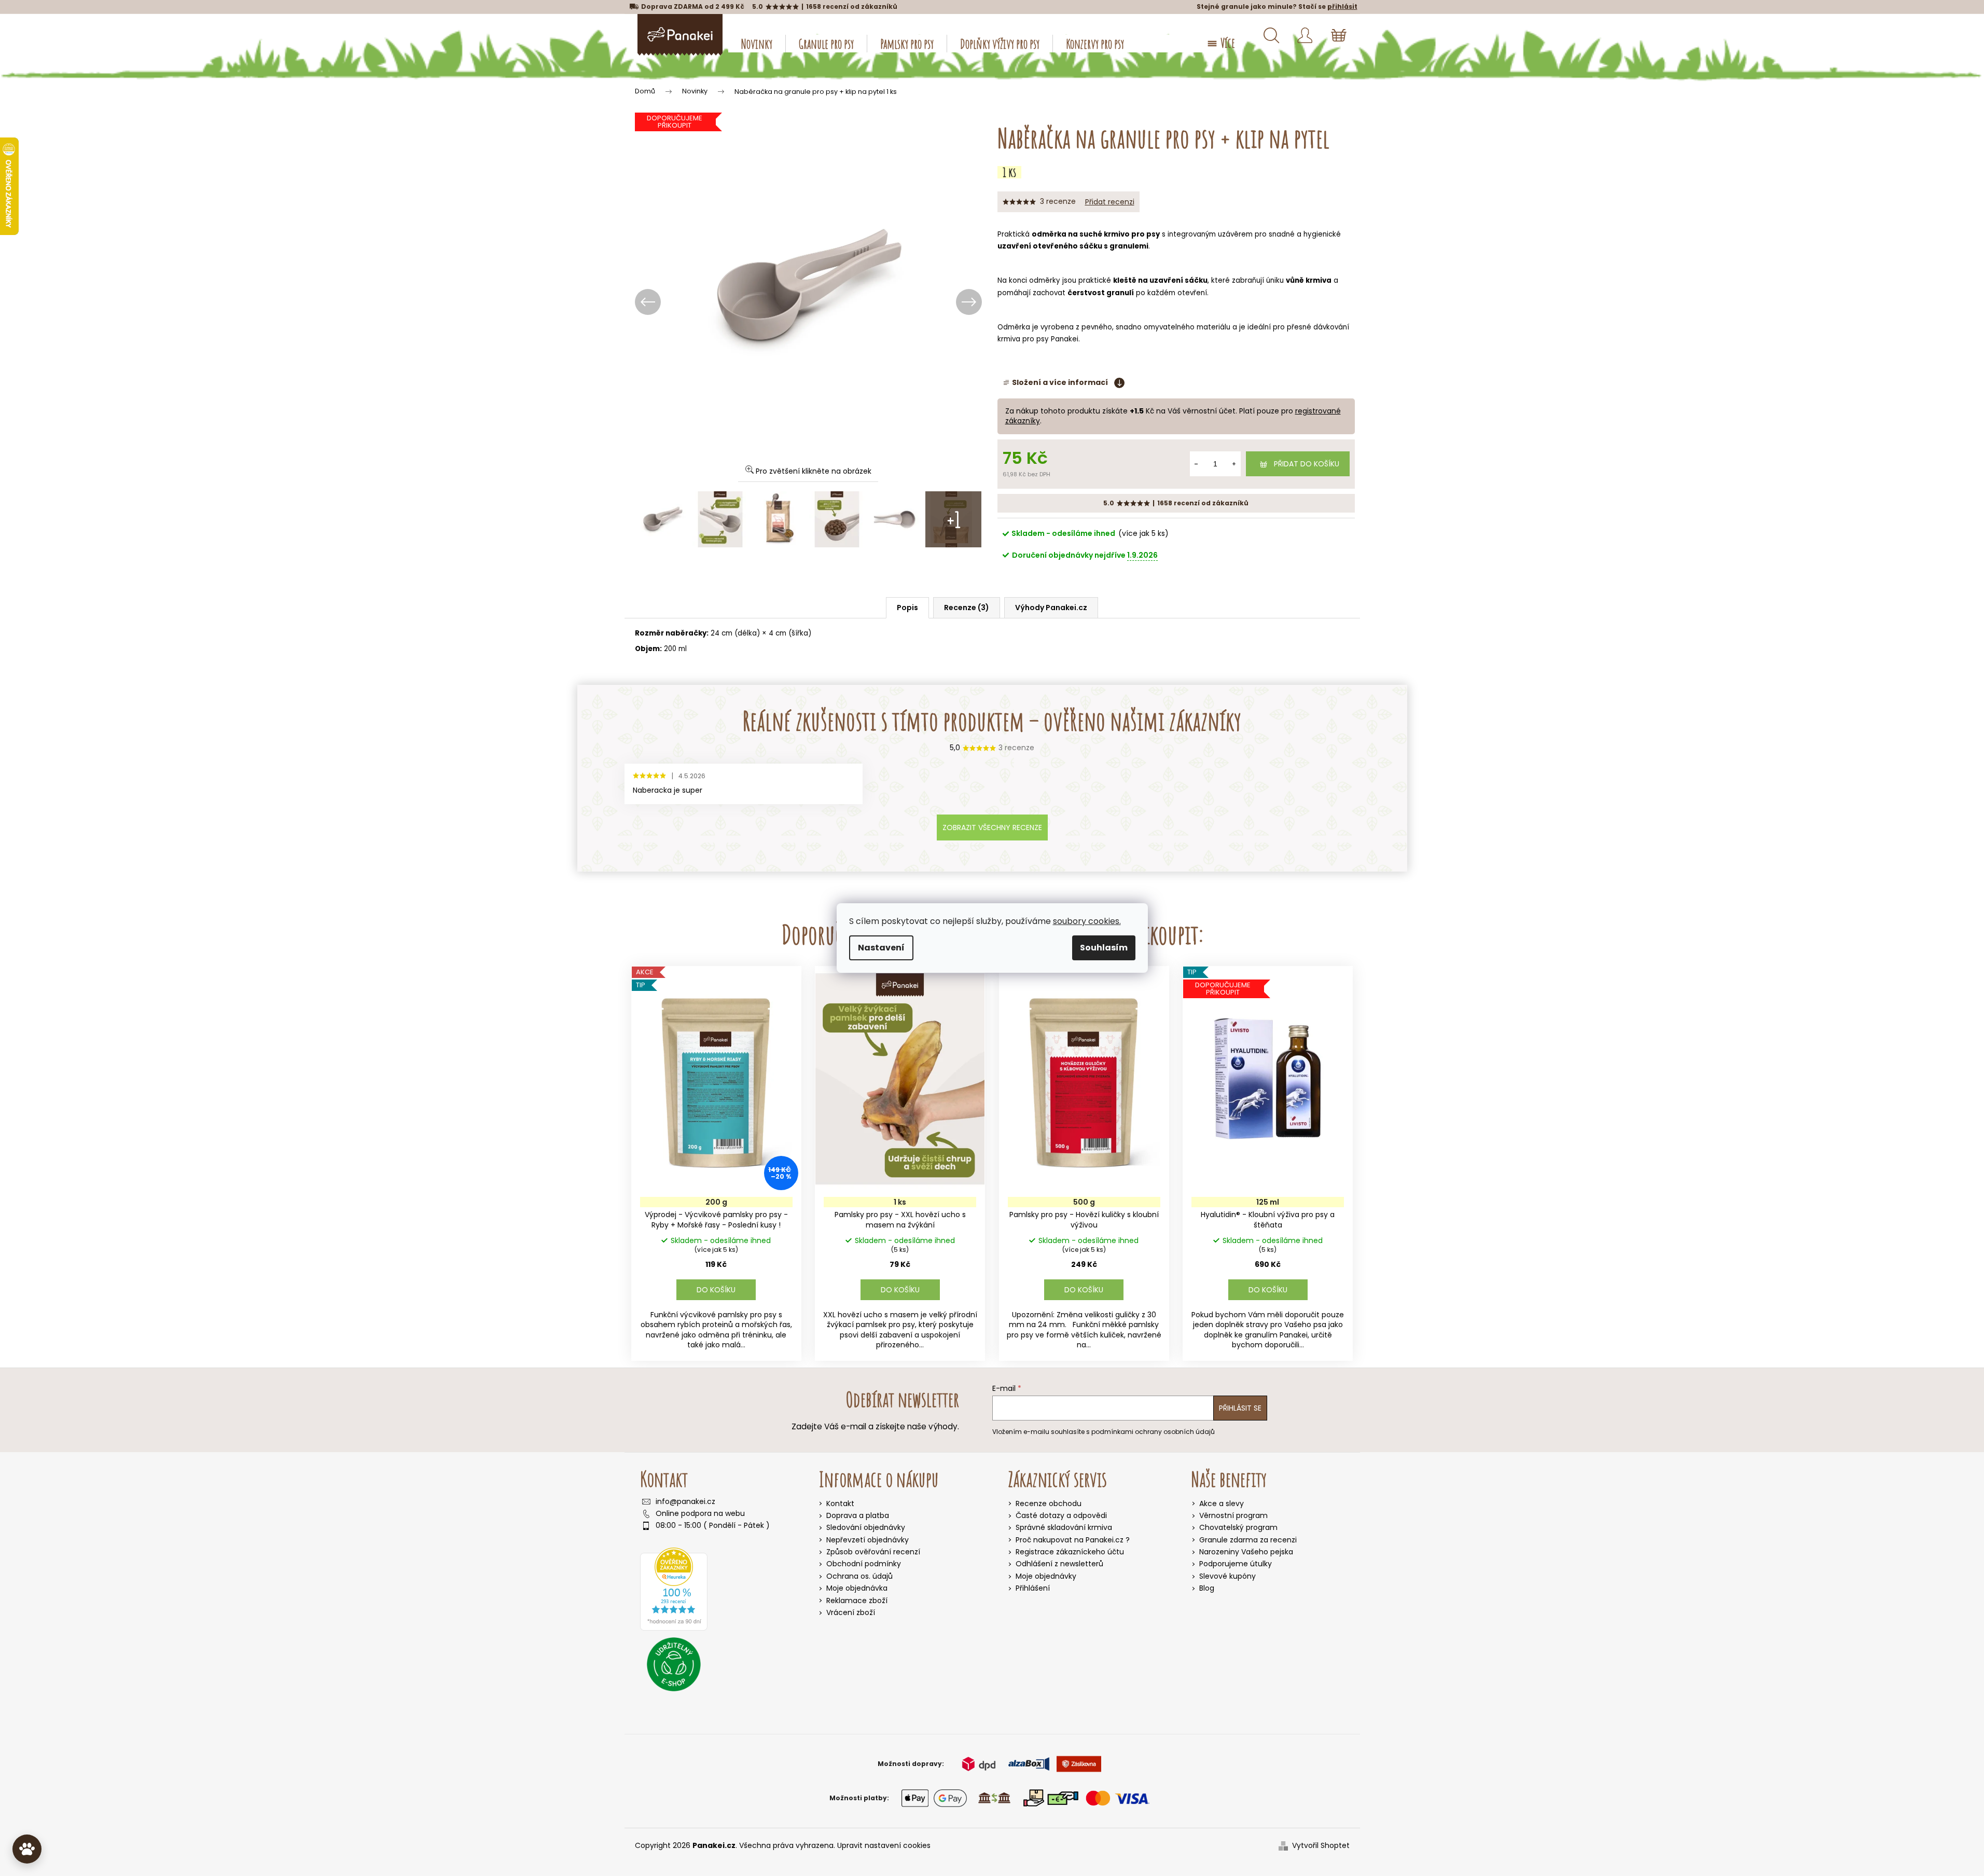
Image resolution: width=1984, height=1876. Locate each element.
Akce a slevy (1222, 1504)
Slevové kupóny (1227, 1576)
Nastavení (881, 948)
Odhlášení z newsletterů (1059, 1564)
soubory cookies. (1087, 921)
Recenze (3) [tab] (967, 608)
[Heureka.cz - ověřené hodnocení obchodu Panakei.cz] (674, 1589)
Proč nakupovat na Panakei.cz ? (1073, 1540)
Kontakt (840, 1503)
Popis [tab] (907, 608)
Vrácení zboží (851, 1612)
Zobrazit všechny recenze (992, 827)
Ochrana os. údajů (859, 1576)
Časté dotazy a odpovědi (1061, 1516)
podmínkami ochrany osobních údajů (1153, 1432)
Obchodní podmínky (864, 1564)
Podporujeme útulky (1236, 1564)
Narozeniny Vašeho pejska (1246, 1552)
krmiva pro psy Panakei (1038, 339)
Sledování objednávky (866, 1527)
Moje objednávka (857, 1588)
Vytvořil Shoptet (1321, 1846)
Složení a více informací (1060, 383)
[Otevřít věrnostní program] (27, 1849)
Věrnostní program (1233, 1516)
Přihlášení (1033, 1588)
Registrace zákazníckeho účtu (1070, 1552)
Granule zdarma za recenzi (1248, 1540)
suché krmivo (1105, 234)
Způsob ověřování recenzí (873, 1552)
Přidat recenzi (1110, 202)
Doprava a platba (858, 1515)
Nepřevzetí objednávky (868, 1540)
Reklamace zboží (857, 1601)
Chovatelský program (1238, 1528)
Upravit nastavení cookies (884, 1845)
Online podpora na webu (700, 1514)
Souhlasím (1104, 948)
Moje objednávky (1046, 1576)
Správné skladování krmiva (1064, 1528)
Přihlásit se (1240, 1408)
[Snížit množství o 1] (1196, 464)
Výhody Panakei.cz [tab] (1051, 608)
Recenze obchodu (1049, 1504)
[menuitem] (757, 44)
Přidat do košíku (1307, 464)
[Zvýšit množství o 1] (1234, 464)
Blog (1207, 1588)
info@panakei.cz (685, 1502)
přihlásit (1342, 6)
